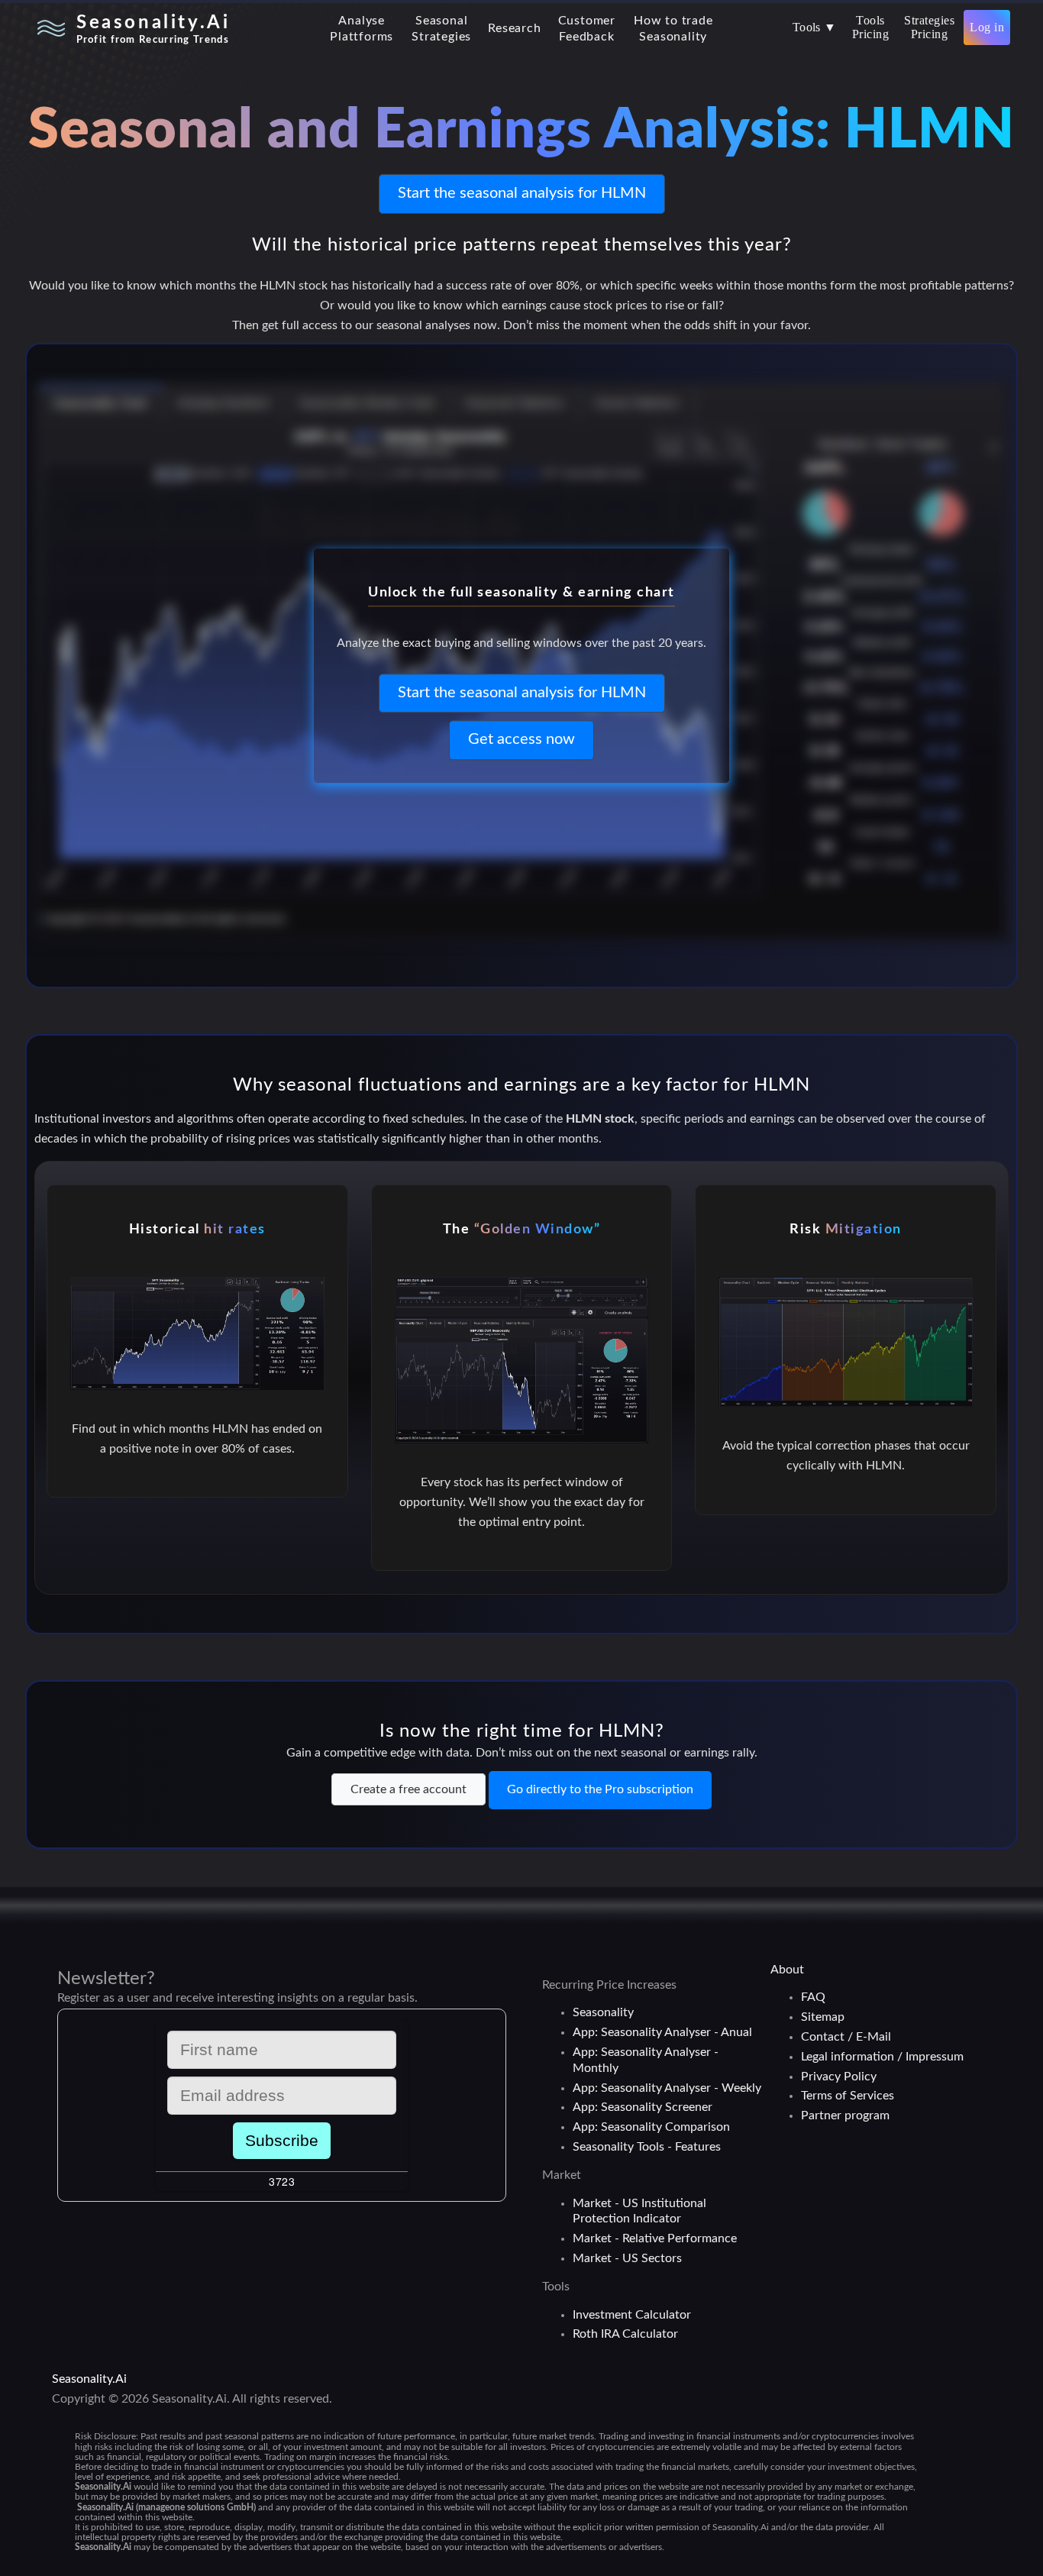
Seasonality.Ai (89, 2379)
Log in (987, 27)
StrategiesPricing (929, 27)
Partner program (845, 2115)
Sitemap (823, 2017)
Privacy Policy (839, 2077)
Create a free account (408, 1789)
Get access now (521, 740)
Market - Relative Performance (655, 2238)
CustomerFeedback (587, 29)
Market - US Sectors (627, 2258)
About (787, 1970)
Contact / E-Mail (846, 2037)
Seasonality (603, 2012)
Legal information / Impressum (882, 2057)
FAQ (813, 1997)
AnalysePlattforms (362, 29)
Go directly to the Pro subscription (600, 1789)
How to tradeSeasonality (673, 29)
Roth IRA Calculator (625, 2334)
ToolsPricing (870, 27)
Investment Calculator (632, 2315)
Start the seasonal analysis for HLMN (522, 193)
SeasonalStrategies (441, 29)
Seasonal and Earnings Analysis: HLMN (521, 131)
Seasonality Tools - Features (647, 2147)
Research (514, 28)
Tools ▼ (815, 27)
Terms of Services (848, 2096)
